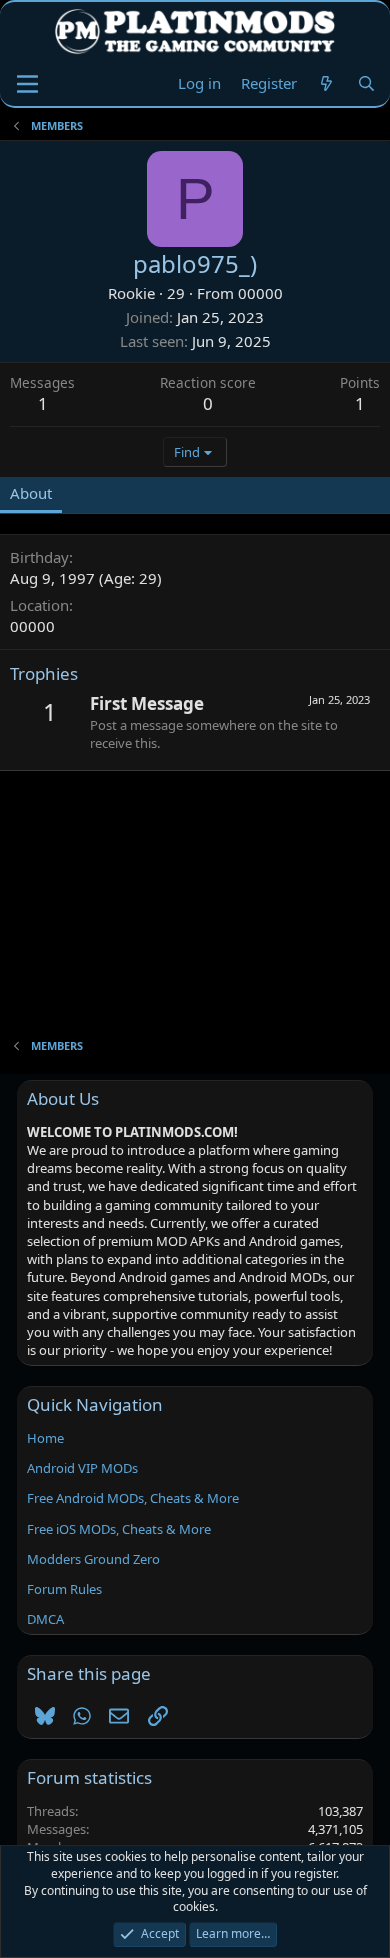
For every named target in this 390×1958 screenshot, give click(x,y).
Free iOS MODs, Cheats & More (119, 1529)
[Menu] (27, 84)
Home (45, 1438)
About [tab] (31, 493)
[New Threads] (326, 83)
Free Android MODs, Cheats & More (133, 1498)
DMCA (45, 1619)
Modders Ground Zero (93, 1559)
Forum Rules (64, 1589)
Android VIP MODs (82, 1468)
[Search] (366, 83)
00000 (260, 293)
